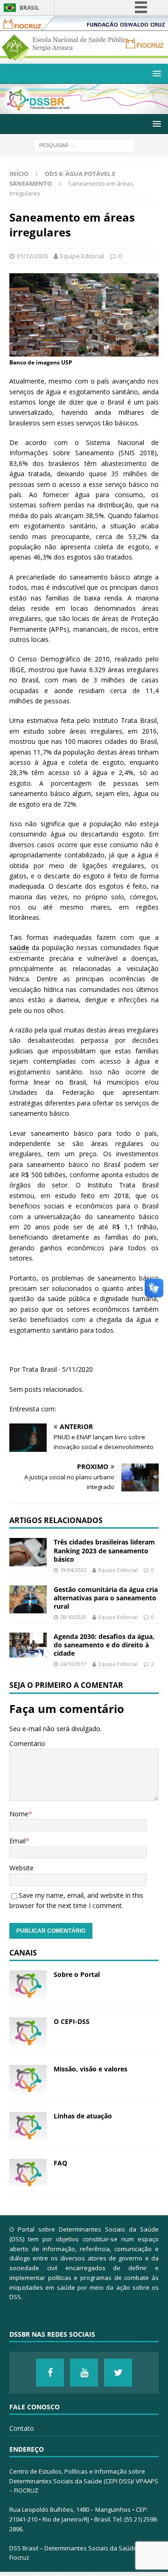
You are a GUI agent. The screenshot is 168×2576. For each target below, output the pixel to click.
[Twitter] (118, 2373)
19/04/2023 (73, 1570)
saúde (19, 947)
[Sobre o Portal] (28, 1984)
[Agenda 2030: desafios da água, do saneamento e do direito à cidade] (28, 1645)
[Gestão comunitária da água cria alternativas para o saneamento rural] (28, 1599)
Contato (22, 2428)
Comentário (27, 1743)
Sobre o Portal (77, 1974)
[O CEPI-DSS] (28, 2031)
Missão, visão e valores (91, 2069)
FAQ (60, 2163)
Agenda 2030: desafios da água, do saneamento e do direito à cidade (104, 1645)
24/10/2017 (73, 1664)
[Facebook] (50, 2373)
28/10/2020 (73, 1617)
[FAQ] (28, 2173)
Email (17, 1841)
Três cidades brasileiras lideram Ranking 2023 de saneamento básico (104, 1550)
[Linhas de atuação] (28, 2126)
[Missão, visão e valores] (28, 2079)
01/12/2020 (32, 256)
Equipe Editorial (82, 256)
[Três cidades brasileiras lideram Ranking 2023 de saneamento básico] (28, 1552)
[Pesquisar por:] (84, 145)
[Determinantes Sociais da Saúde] (84, 109)
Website (21, 1868)
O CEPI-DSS (72, 2021)
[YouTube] (84, 2373)
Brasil (29, 8)
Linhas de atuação (83, 2116)
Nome (19, 1814)
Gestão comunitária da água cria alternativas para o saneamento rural (106, 1598)
